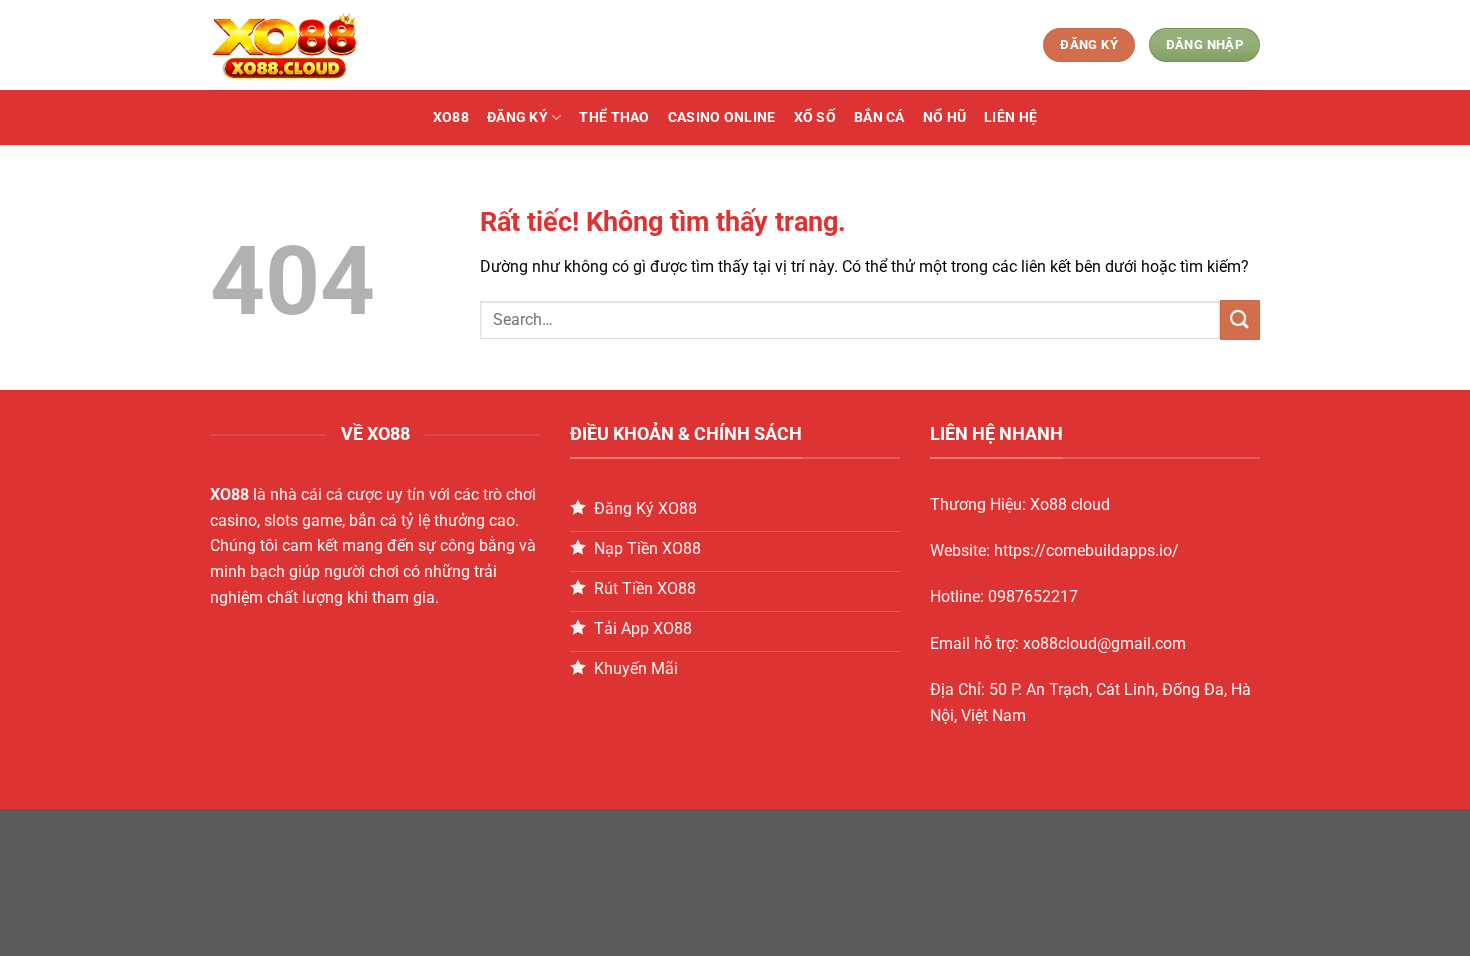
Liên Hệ (1010, 117)
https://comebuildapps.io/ (1086, 550)
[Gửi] (1240, 319)
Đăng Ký (517, 117)
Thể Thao (614, 117)
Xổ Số (815, 117)
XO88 (451, 117)
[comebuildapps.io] (310, 45)
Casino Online (722, 117)
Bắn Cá (879, 117)
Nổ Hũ (944, 117)
